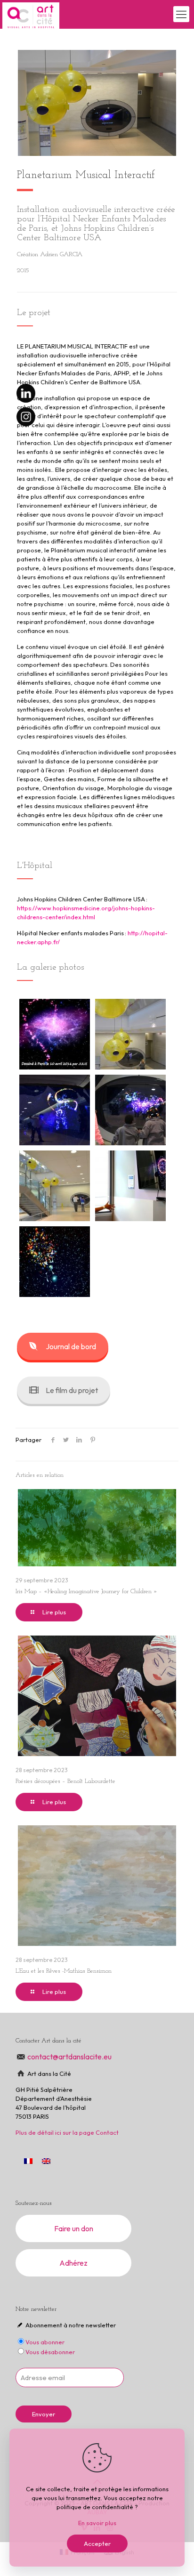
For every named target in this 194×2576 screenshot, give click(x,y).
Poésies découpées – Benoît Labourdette (65, 1781)
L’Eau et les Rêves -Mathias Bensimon (64, 1971)
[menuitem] (46, 2161)
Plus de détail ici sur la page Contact (67, 2132)
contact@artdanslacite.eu (70, 2057)
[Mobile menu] (181, 14)
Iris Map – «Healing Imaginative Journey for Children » (86, 1592)
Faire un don (74, 2228)
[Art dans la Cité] (31, 14)
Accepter (97, 2544)
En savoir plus (97, 2523)
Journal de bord (71, 1346)
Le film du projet (72, 1390)
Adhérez (73, 2263)
